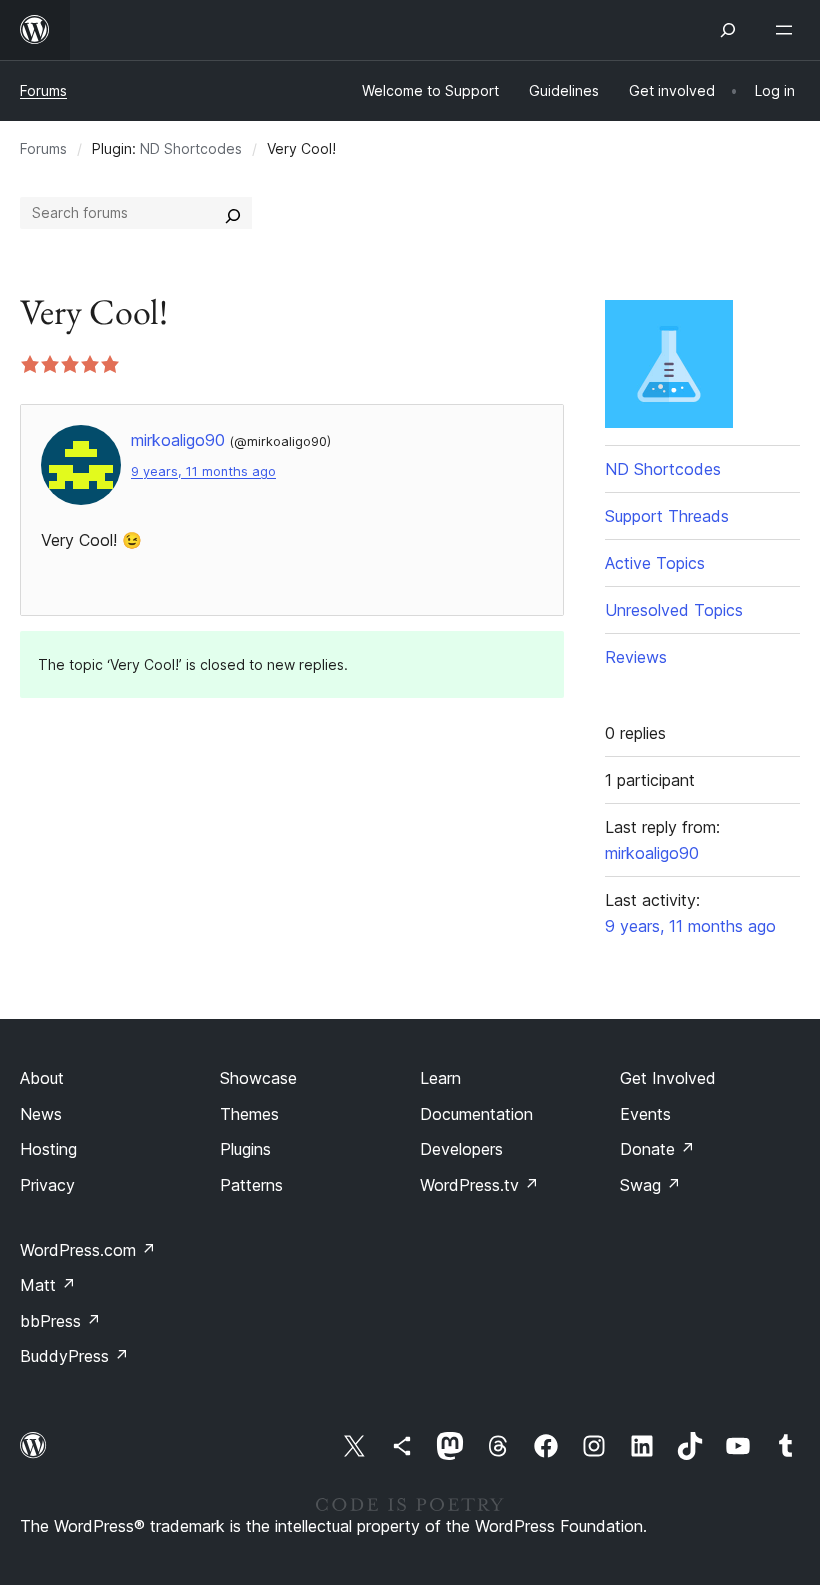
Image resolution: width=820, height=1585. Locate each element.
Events (645, 1114)
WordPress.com (88, 1250)
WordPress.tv (479, 1185)
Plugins (245, 1149)
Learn (440, 1078)
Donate (657, 1149)
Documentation (476, 1114)
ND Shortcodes (191, 148)
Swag (650, 1185)
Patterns (251, 1185)
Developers (461, 1149)
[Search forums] (233, 213)
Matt (48, 1285)
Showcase (258, 1078)
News (41, 1114)
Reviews (636, 657)
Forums (43, 90)
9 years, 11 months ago (203, 471)
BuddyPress (74, 1356)
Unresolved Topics (674, 610)
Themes (249, 1114)
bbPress (60, 1321)
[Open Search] (728, 30)
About (42, 1078)
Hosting (48, 1149)
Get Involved (668, 1078)
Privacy (47, 1185)
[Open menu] (788, 30)
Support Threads (667, 516)
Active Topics (655, 563)
